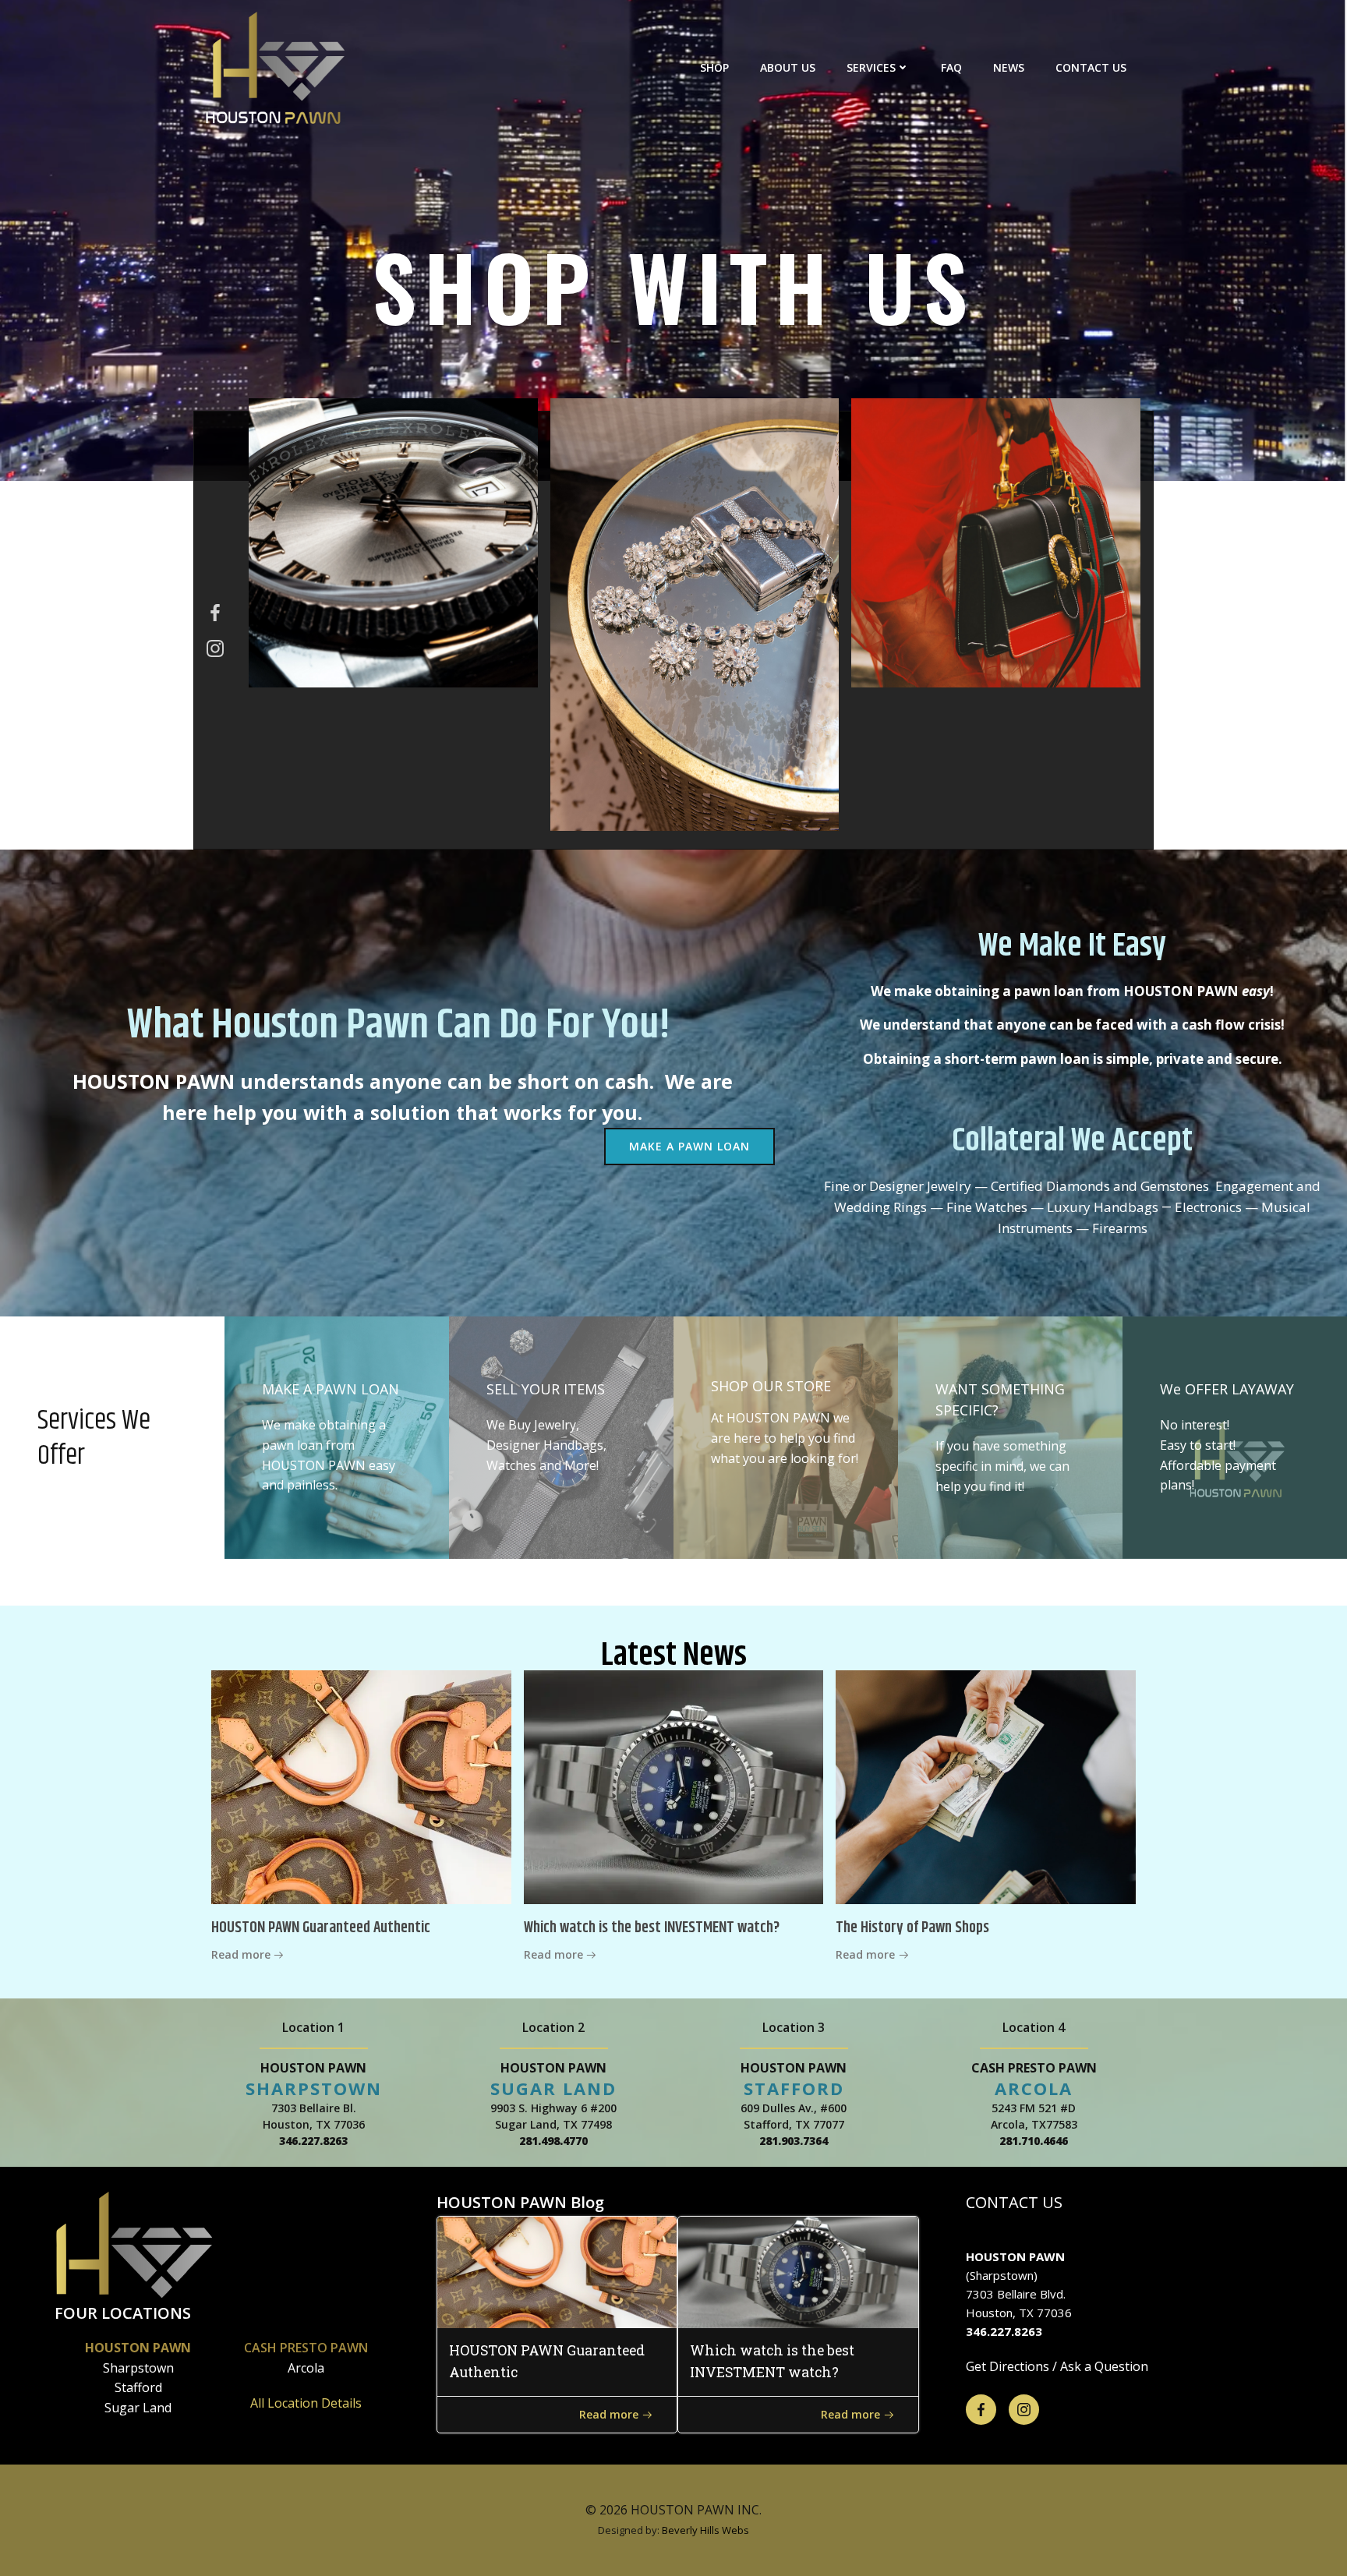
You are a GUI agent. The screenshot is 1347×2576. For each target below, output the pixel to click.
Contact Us (1091, 67)
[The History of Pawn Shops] (986, 1786)
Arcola (306, 2368)
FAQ (951, 67)
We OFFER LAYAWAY (1227, 1389)
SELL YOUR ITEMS (546, 1389)
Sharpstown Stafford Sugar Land (138, 2388)
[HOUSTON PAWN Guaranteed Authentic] (361, 1786)
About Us (788, 67)
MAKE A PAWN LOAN (331, 1389)
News (1009, 67)
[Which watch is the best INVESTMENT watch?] (674, 1786)
